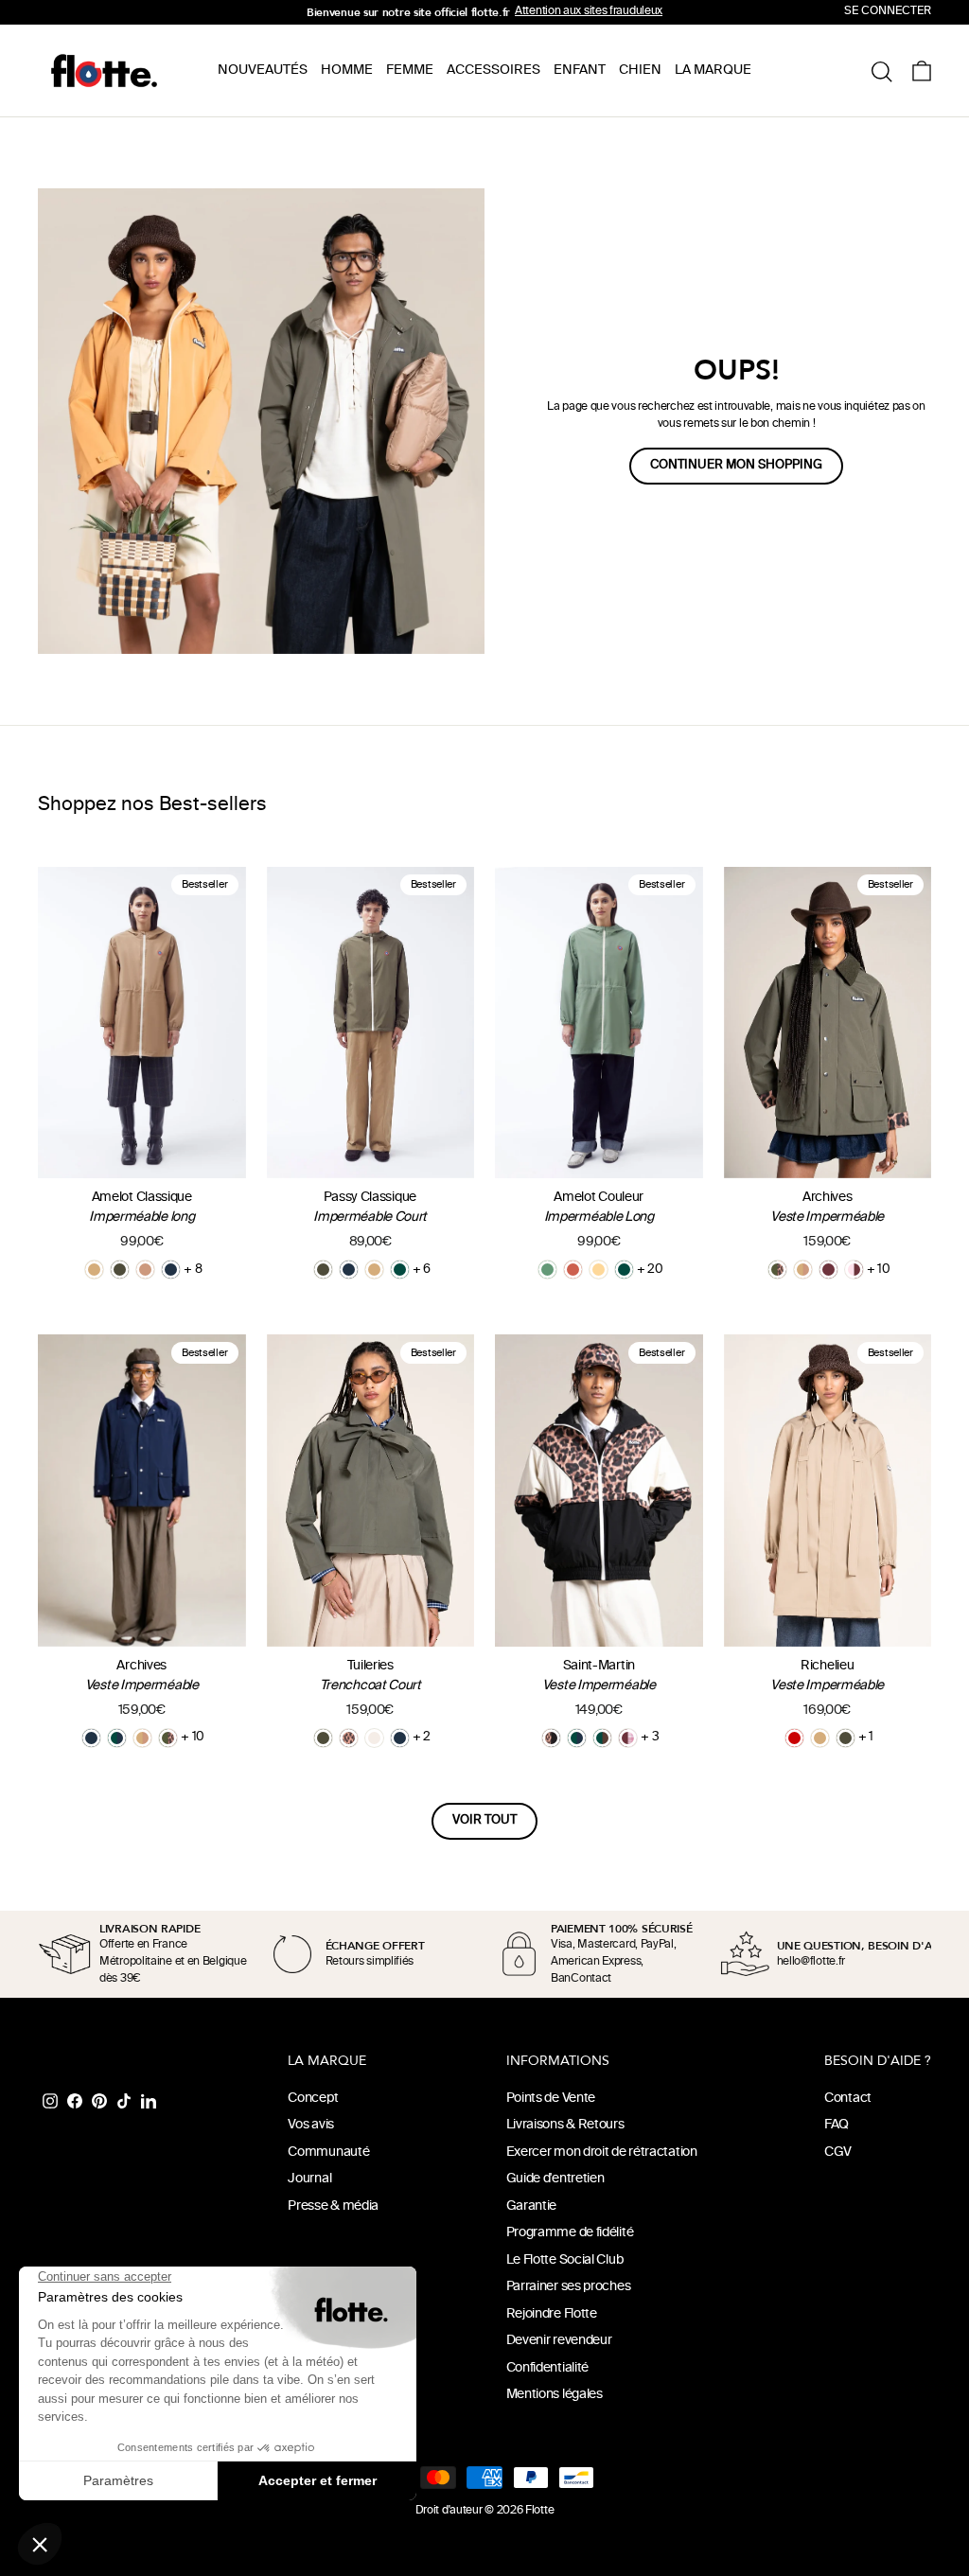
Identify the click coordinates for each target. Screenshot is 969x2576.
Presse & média (333, 2206)
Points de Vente (551, 2099)
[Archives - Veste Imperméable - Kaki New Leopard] (777, 1270)
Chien (640, 71)
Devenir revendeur (559, 2341)
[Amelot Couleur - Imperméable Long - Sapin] (624, 1270)
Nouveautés (263, 71)
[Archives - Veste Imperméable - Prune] (828, 1270)
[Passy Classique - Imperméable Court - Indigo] (349, 1270)
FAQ (837, 2125)
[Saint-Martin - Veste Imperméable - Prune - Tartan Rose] (628, 1738)
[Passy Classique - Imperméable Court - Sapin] (400, 1270)
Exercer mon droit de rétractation (602, 2153)
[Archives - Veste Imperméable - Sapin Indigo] (117, 1738)
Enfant (580, 71)
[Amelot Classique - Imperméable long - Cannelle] (145, 1270)
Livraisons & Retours (565, 2125)
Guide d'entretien (555, 2179)
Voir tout (484, 1821)
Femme (410, 71)
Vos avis (311, 2125)
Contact (848, 2099)
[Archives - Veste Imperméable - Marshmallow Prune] (854, 1270)
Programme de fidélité (570, 2233)
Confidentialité (548, 2368)
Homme (347, 71)
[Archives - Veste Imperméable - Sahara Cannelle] (803, 1270)
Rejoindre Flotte (552, 2314)
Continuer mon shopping (736, 466)
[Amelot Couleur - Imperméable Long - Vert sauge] (547, 1270)
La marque (713, 71)
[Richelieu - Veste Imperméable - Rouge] (794, 1738)
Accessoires (493, 71)
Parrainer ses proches (569, 2287)
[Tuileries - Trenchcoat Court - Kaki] (323, 1738)
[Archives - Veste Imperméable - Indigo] (91, 1738)
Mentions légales (555, 2395)
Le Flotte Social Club (565, 2260)
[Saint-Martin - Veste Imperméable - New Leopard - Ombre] (551, 1738)
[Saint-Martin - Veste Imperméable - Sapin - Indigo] (577, 1738)
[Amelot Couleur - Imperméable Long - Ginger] (573, 1270)
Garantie (532, 2206)
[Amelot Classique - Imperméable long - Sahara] (94, 1270)
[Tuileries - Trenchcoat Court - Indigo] (400, 1738)
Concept (313, 2099)
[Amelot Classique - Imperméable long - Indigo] (171, 1270)
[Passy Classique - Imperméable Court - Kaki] (323, 1270)
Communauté (328, 2153)
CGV (838, 2153)
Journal (309, 2179)
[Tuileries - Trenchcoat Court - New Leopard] (349, 1738)
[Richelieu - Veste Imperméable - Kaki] (846, 1738)
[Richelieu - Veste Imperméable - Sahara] (820, 1738)
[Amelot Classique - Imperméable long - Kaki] (120, 1270)
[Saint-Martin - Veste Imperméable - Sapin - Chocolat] (602, 1738)
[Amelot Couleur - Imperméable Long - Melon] (599, 1270)
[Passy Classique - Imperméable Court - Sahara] (374, 1270)
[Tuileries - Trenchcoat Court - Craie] (374, 1738)
